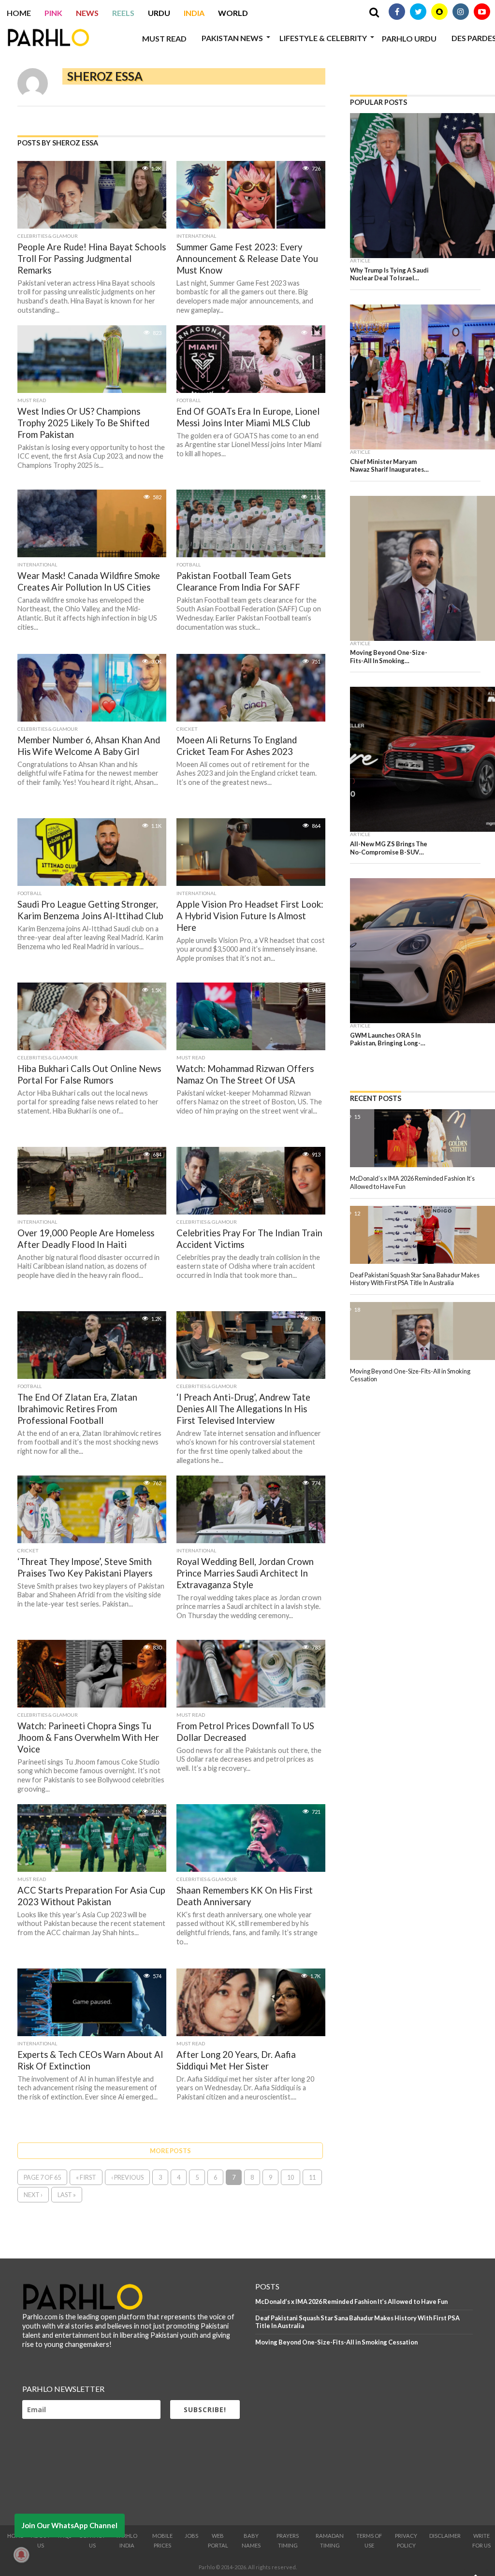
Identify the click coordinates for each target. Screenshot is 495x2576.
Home (19, 13)
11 (312, 2177)
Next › (33, 2195)
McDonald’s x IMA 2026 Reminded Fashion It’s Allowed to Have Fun (351, 2301)
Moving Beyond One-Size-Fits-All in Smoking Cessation (336, 2342)
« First (86, 2177)
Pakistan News (232, 38)
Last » (67, 2195)
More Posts (170, 2151)
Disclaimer (445, 2536)
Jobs (191, 2536)
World (233, 13)
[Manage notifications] (21, 2555)
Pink (53, 13)
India (194, 13)
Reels (123, 13)
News (87, 13)
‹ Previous (127, 2177)
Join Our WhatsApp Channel (70, 2525)
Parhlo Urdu (409, 38)
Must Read (164, 38)
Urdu (159, 13)
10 (291, 2177)
